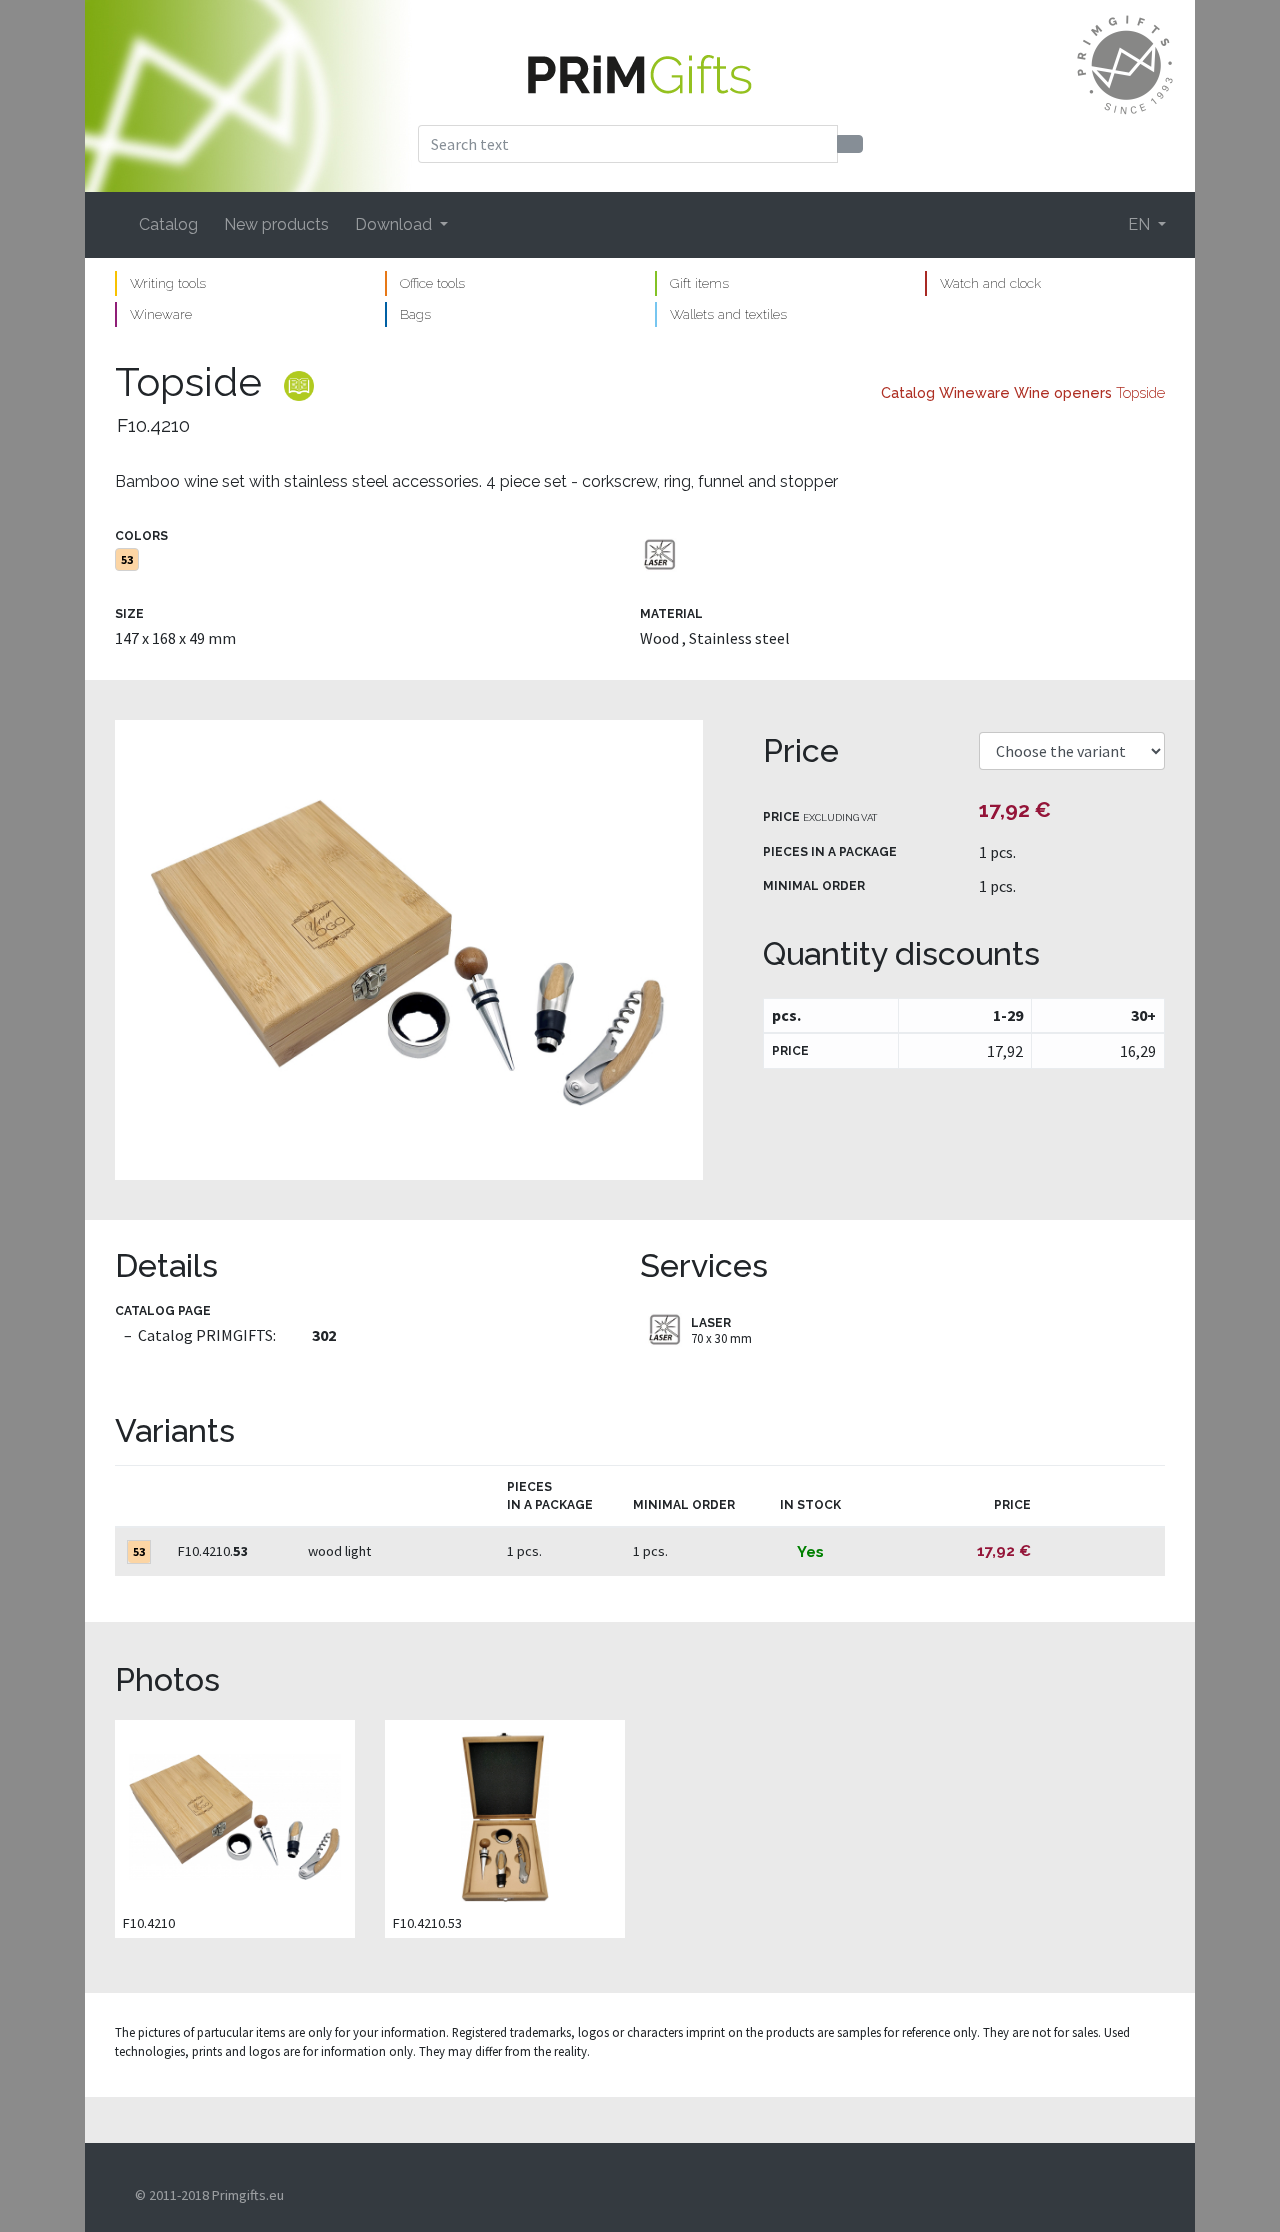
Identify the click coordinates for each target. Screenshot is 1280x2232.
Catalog (168, 224)
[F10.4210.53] (505, 1816)
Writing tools (168, 283)
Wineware (161, 314)
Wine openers (1063, 392)
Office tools (432, 283)
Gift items (699, 283)
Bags (415, 314)
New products (276, 224)
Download (395, 224)
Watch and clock (990, 283)
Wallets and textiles (728, 314)
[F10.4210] (409, 950)
